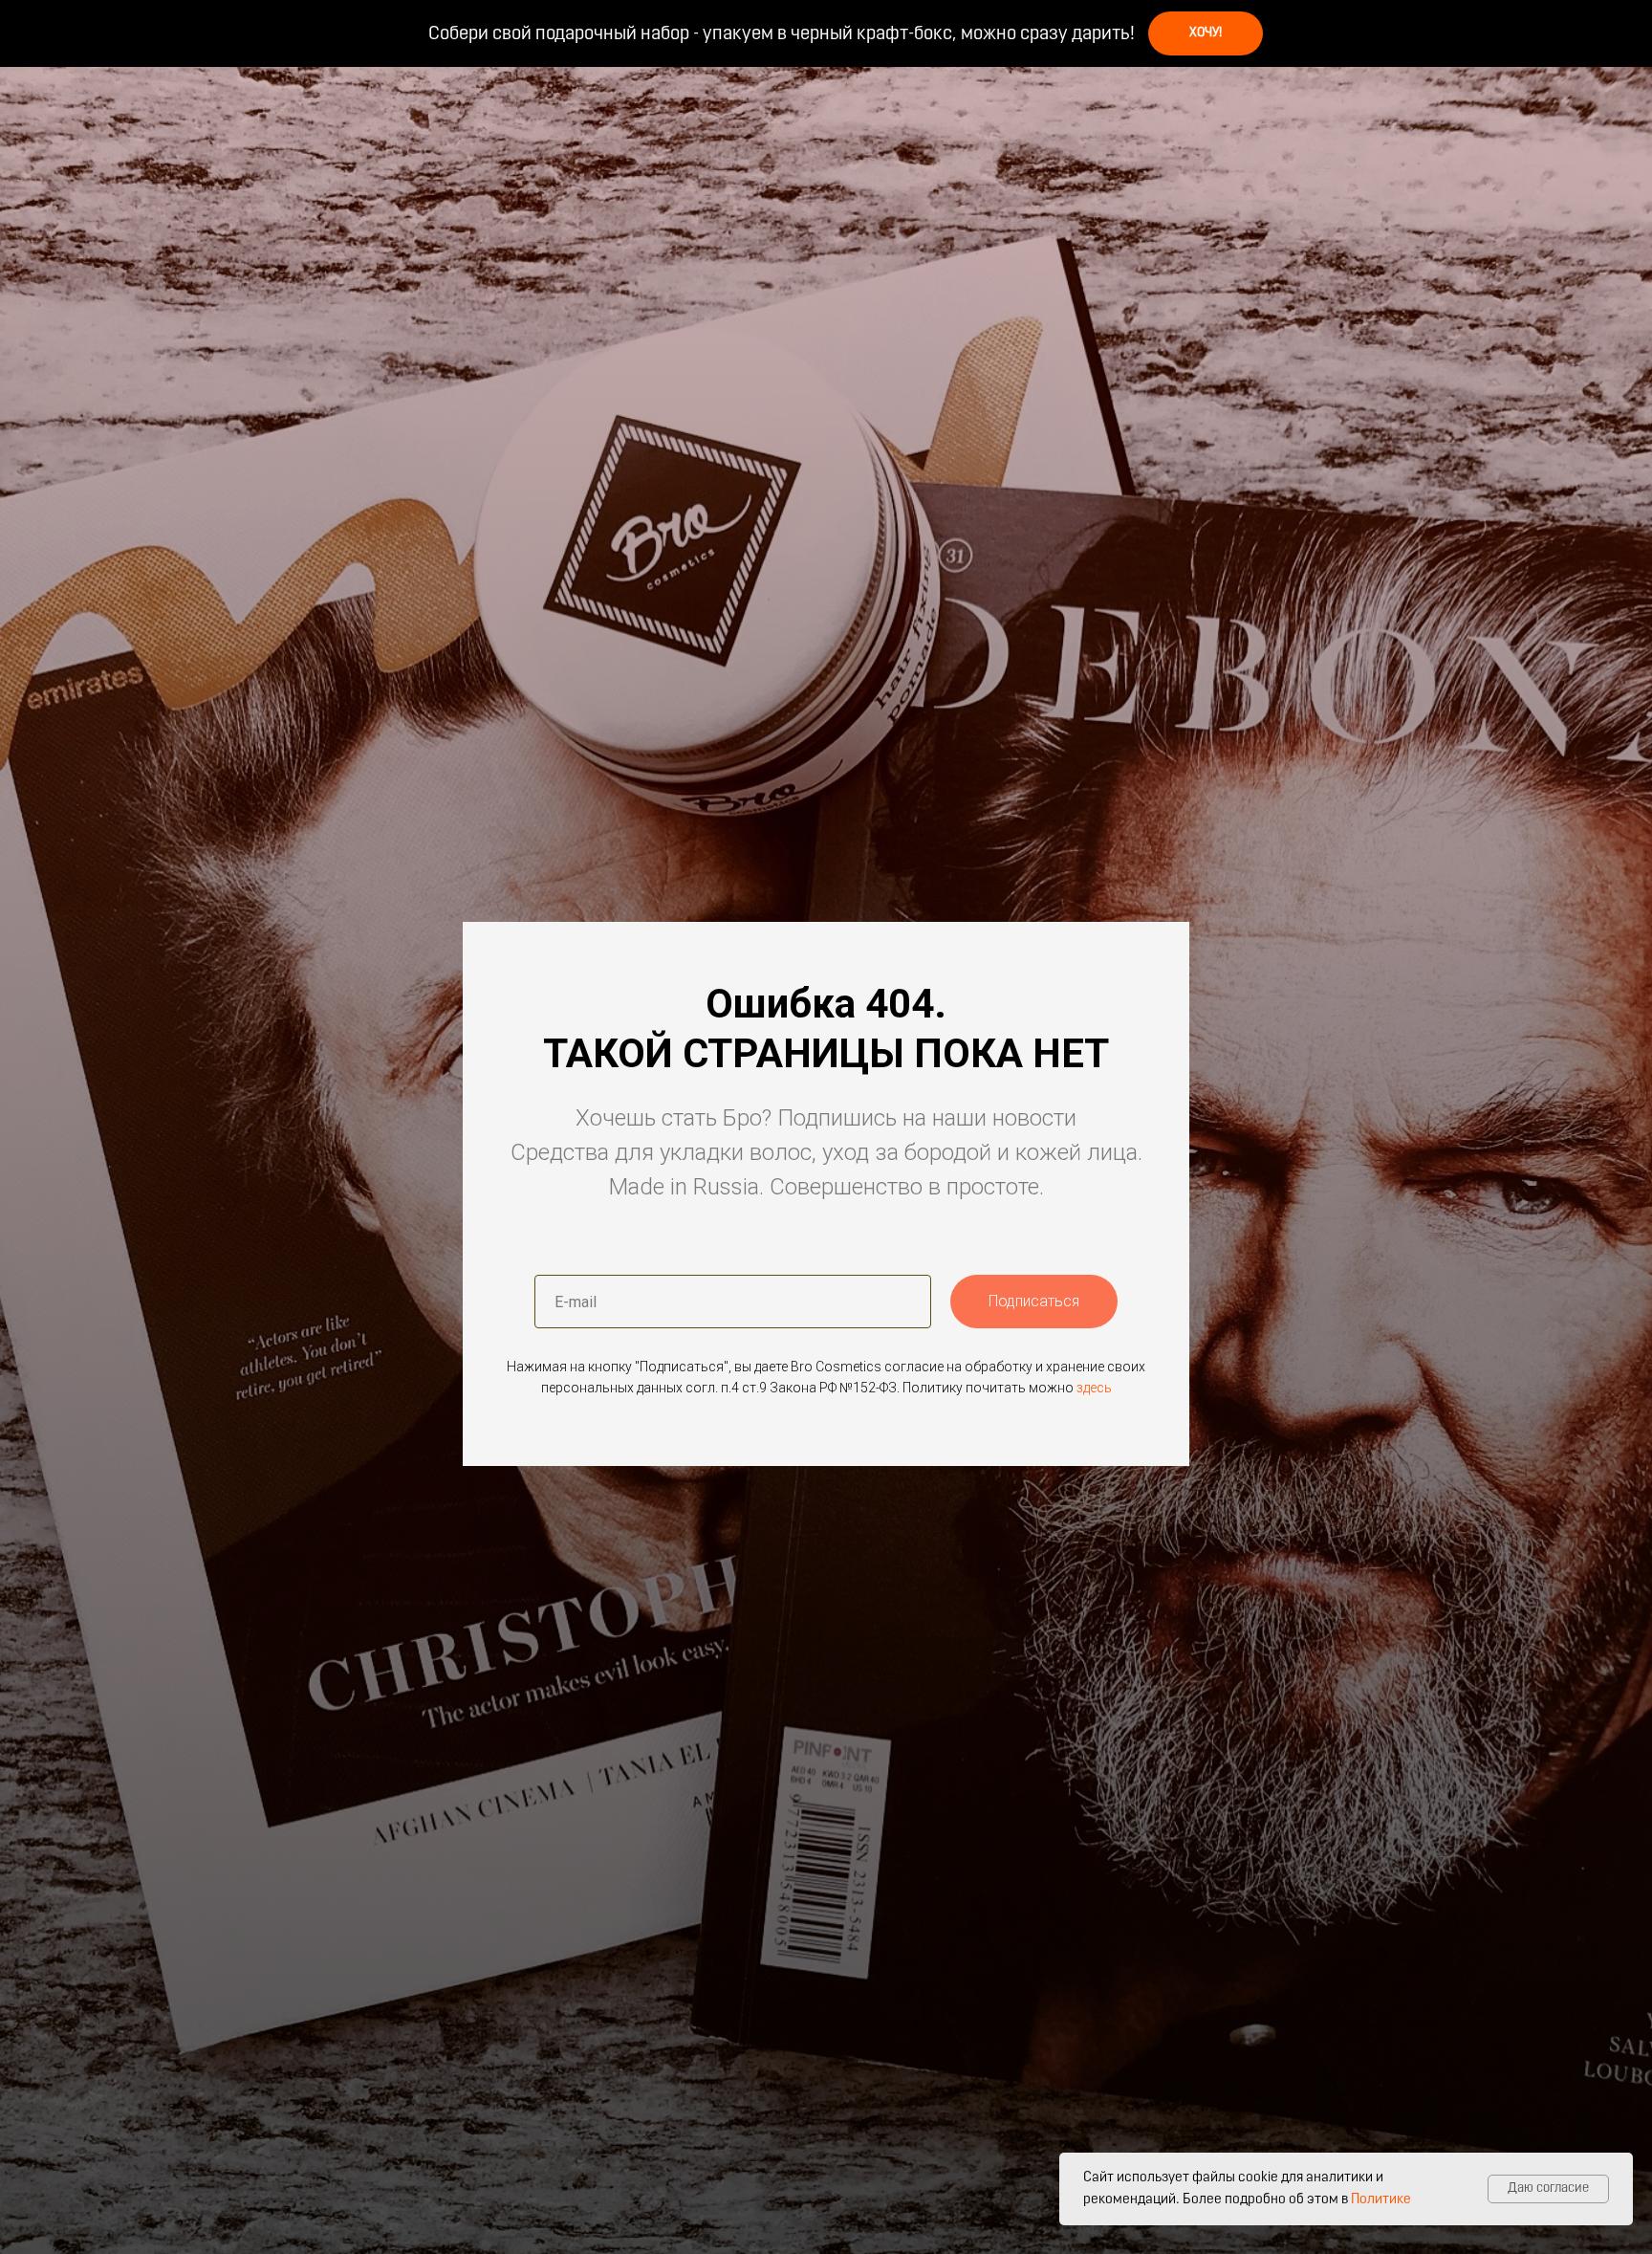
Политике (1381, 2200)
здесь (1094, 1388)
